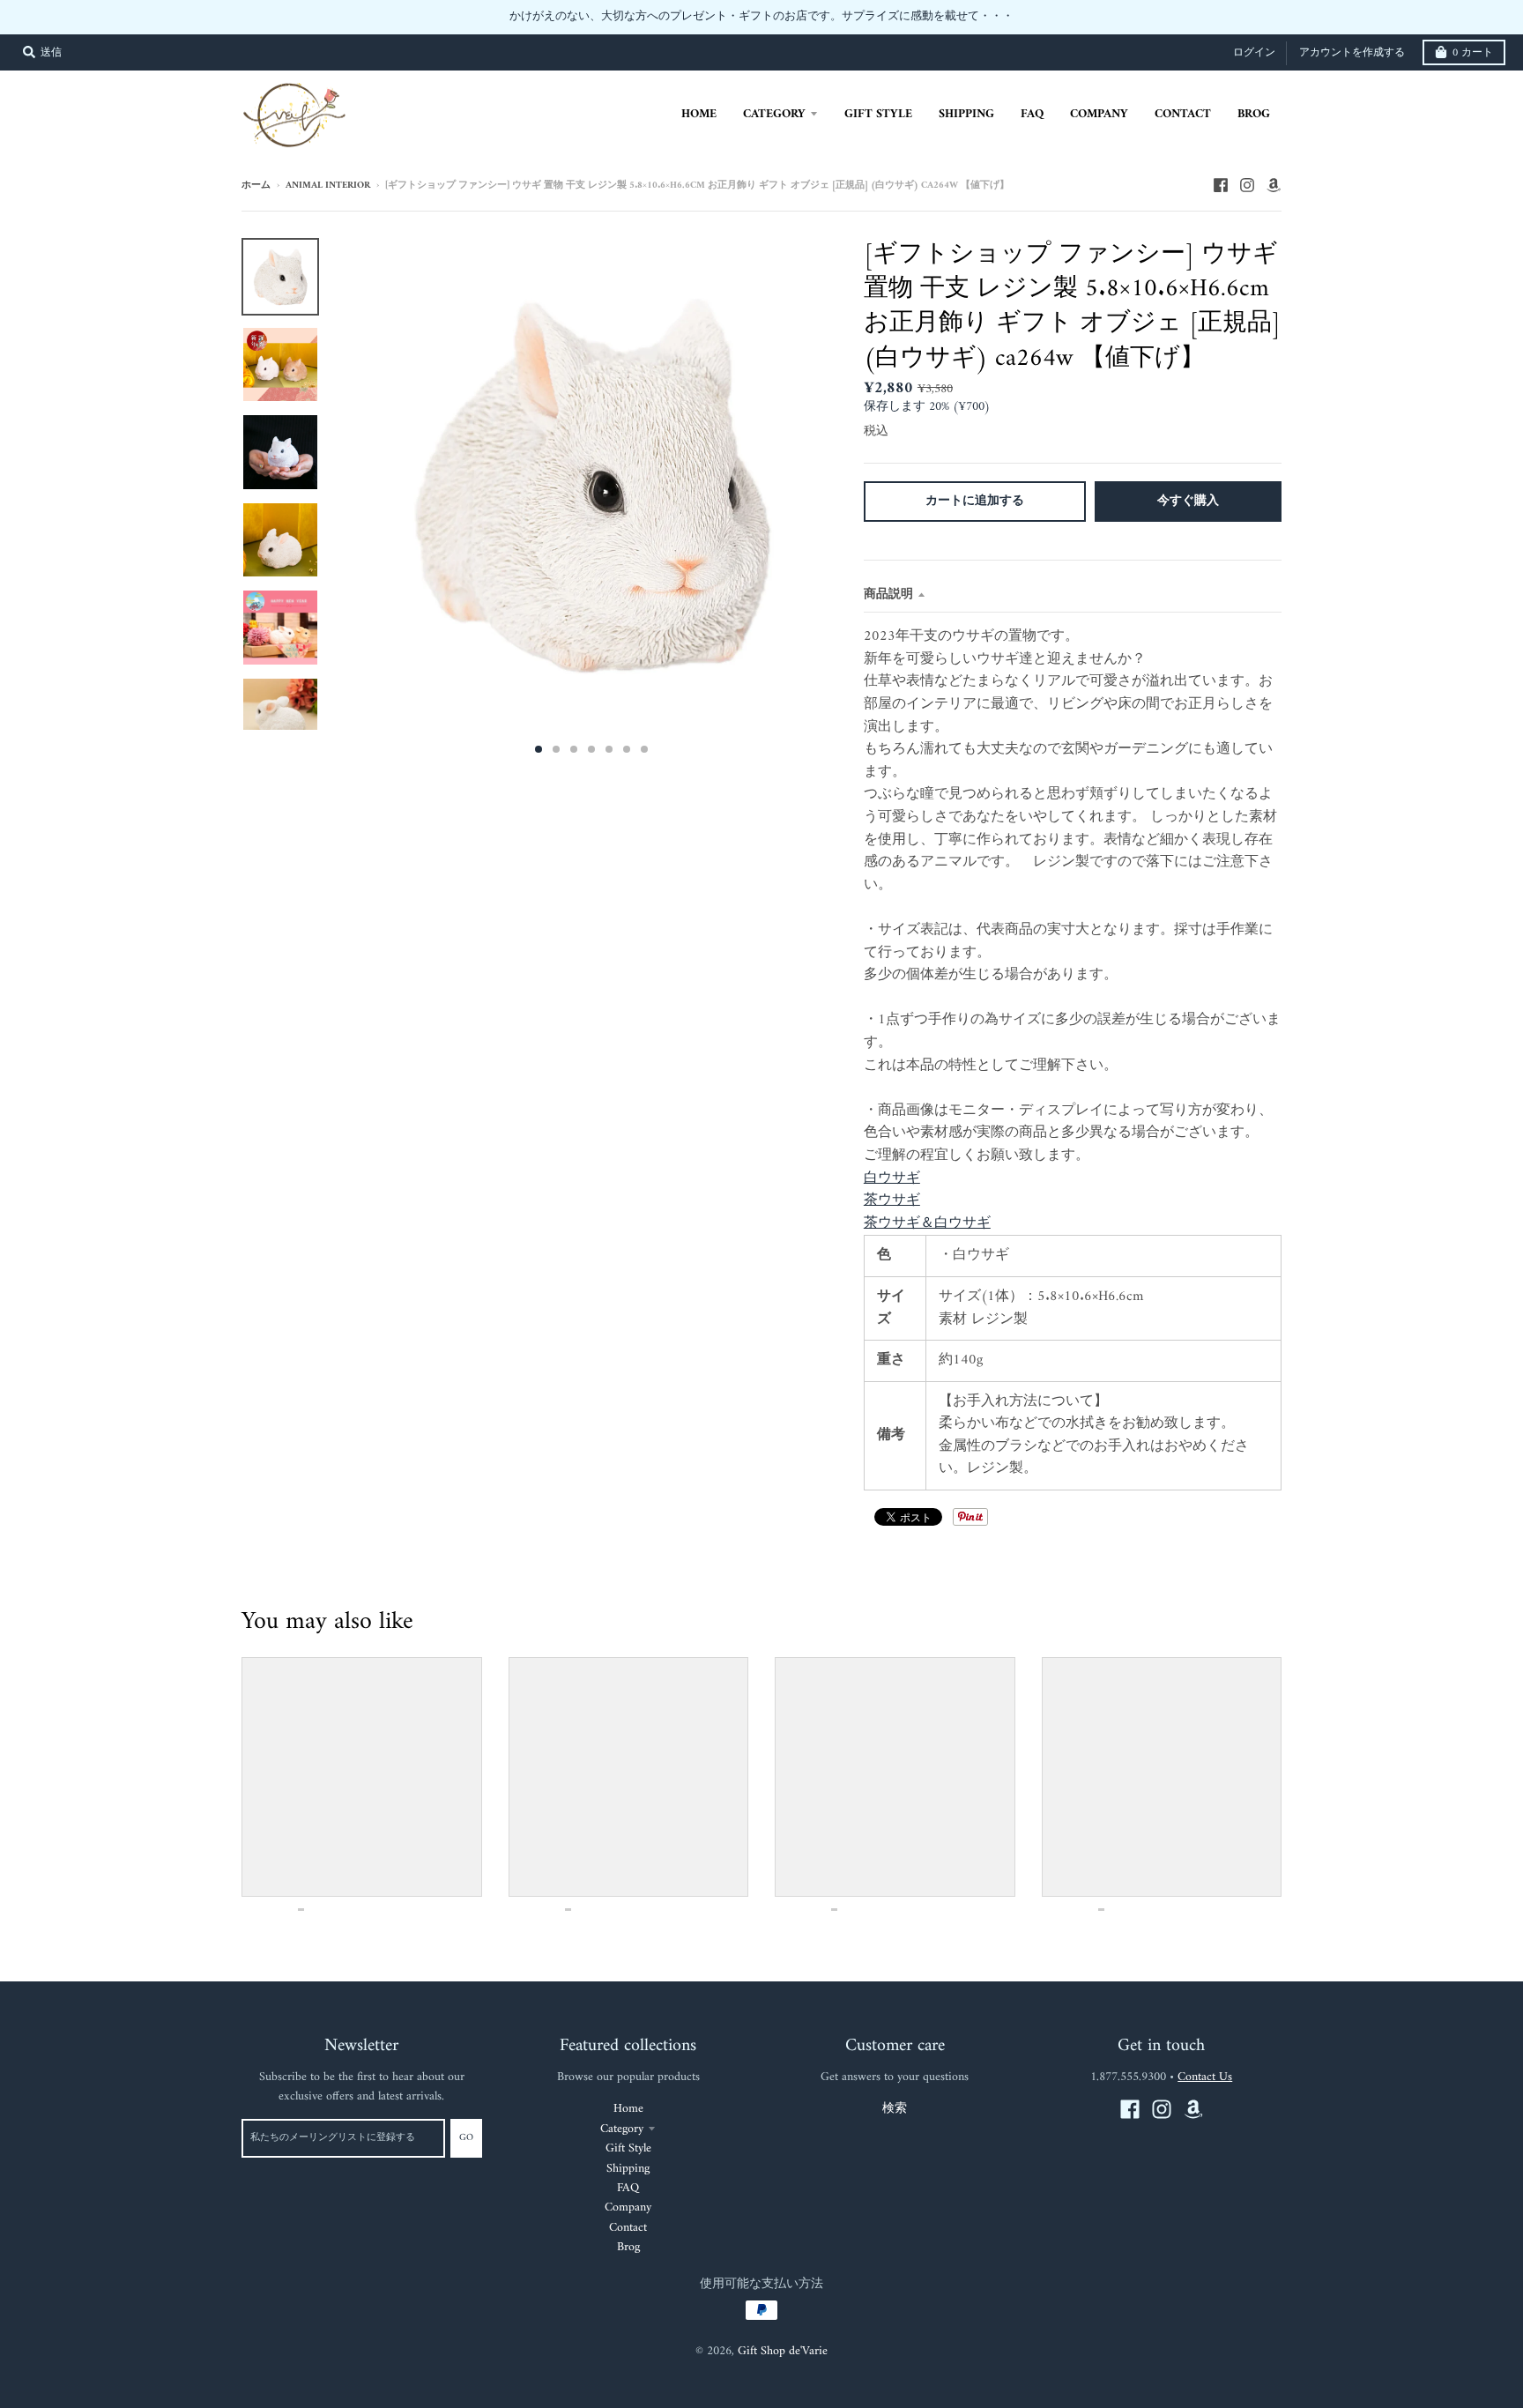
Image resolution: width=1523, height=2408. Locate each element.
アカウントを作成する (1352, 19)
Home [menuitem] (699, 81)
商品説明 (888, 560)
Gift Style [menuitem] (878, 81)
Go (466, 2103)
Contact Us (1205, 2043)
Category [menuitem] (774, 81)
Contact (628, 2193)
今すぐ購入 (1188, 467)
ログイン (1254, 19)
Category (622, 2095)
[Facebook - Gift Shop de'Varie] (1221, 152)
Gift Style (628, 2114)
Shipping (628, 2134)
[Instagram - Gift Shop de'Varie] (1247, 152)
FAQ (628, 2154)
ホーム (256, 152)
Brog (628, 2213)
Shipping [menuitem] (966, 81)
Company (628, 2174)
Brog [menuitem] (1254, 81)
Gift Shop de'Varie (783, 2317)
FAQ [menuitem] (1032, 81)
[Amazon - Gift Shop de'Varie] (1274, 152)
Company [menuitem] (1099, 81)
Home (628, 2075)
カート (1473, 19)
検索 (895, 2075)
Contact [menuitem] (1183, 81)
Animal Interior (328, 152)
